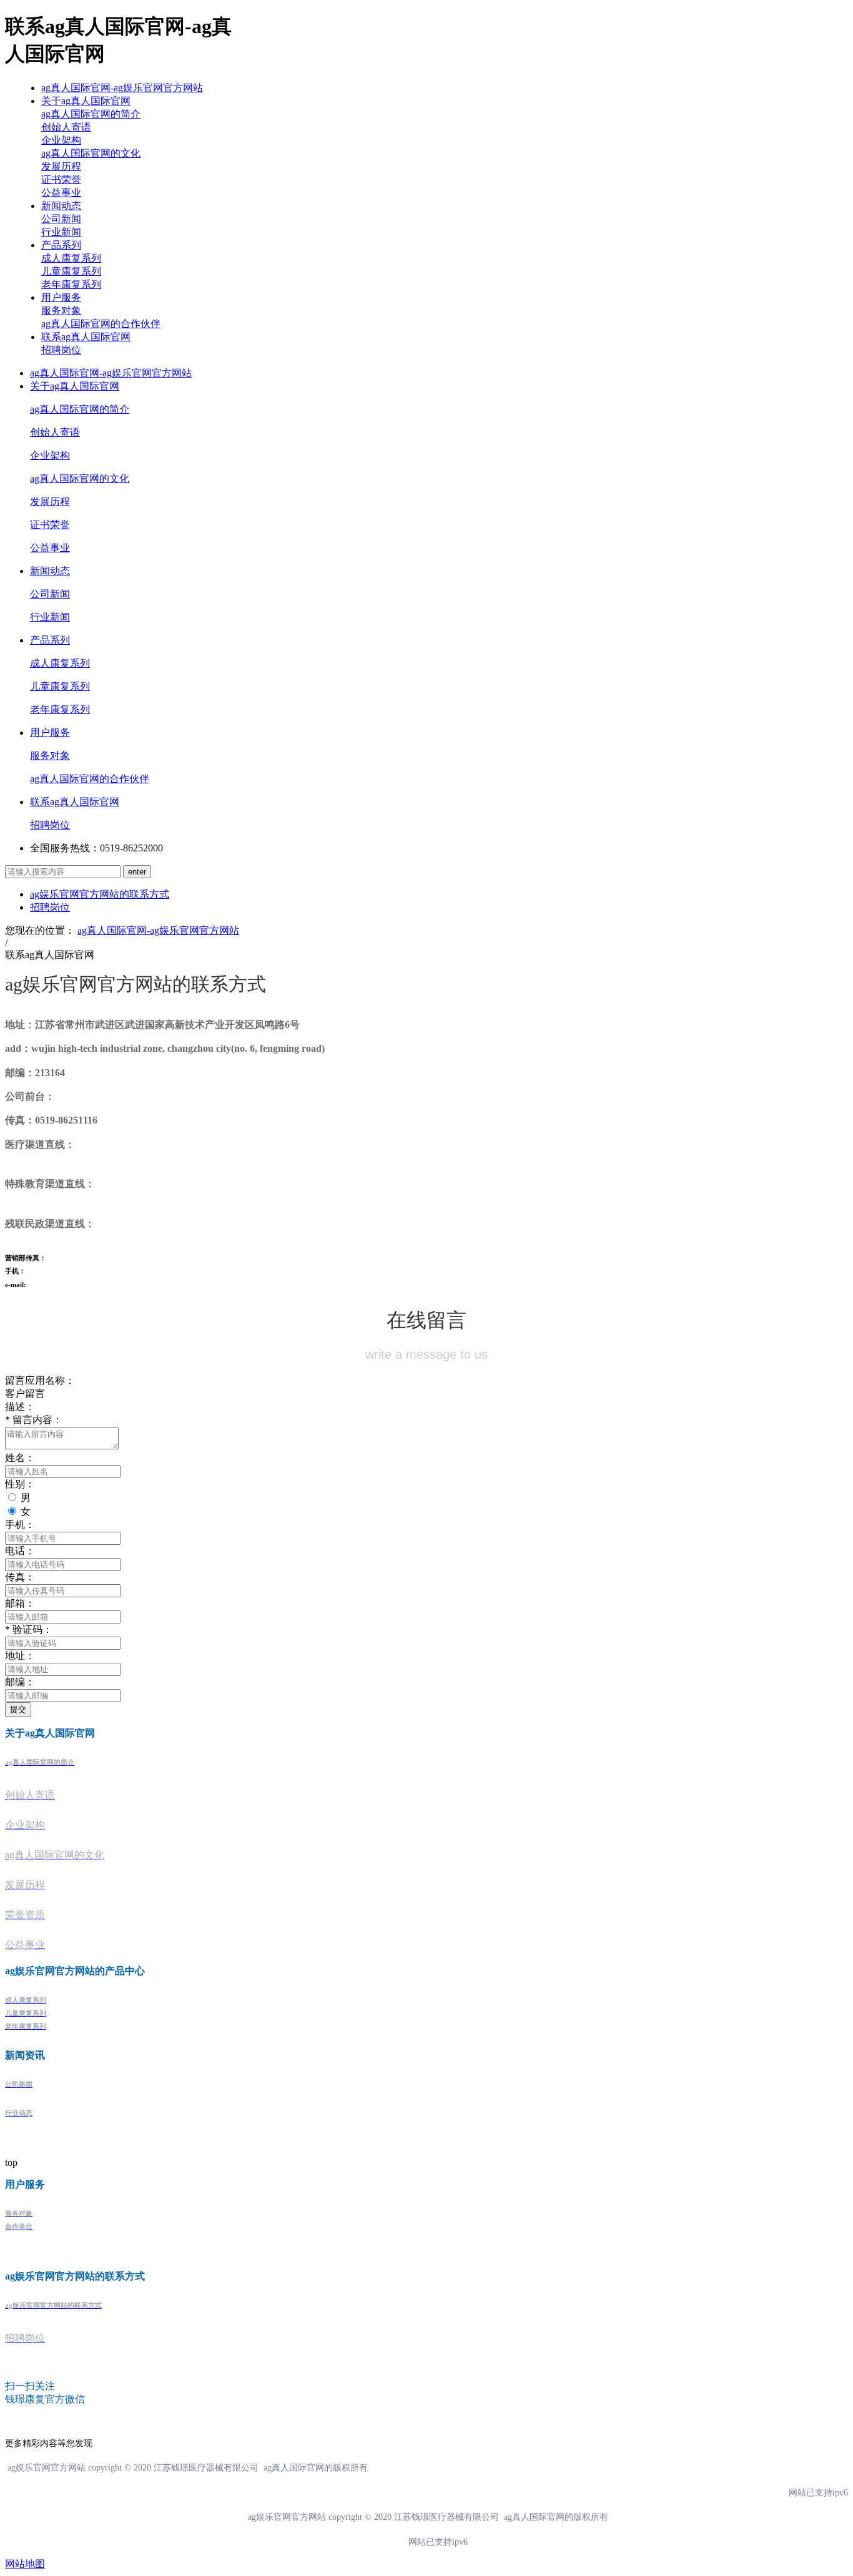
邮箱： (20, 1603)
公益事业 (61, 193)
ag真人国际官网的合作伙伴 (101, 324)
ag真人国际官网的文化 (91, 153)
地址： (20, 1656)
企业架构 (61, 140)
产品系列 (61, 245)
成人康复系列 (71, 258)
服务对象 (61, 311)
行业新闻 (61, 232)
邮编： (20, 1682)
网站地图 (25, 2564)
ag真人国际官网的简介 (91, 114)
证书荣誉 (61, 179)
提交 (18, 1709)
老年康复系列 (71, 284)
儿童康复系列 (71, 271)
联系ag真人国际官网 (86, 337)
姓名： (20, 1458)
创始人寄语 (66, 127)
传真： (20, 1577)
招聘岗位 (61, 350)
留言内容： (34, 1420)
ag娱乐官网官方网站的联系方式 (100, 894)
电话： (20, 1551)
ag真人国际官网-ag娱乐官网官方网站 (122, 88)
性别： (20, 1484)
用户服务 (61, 297)
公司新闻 (61, 219)
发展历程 (61, 166)
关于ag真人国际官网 (86, 101)
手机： (20, 1525)
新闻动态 (61, 206)
